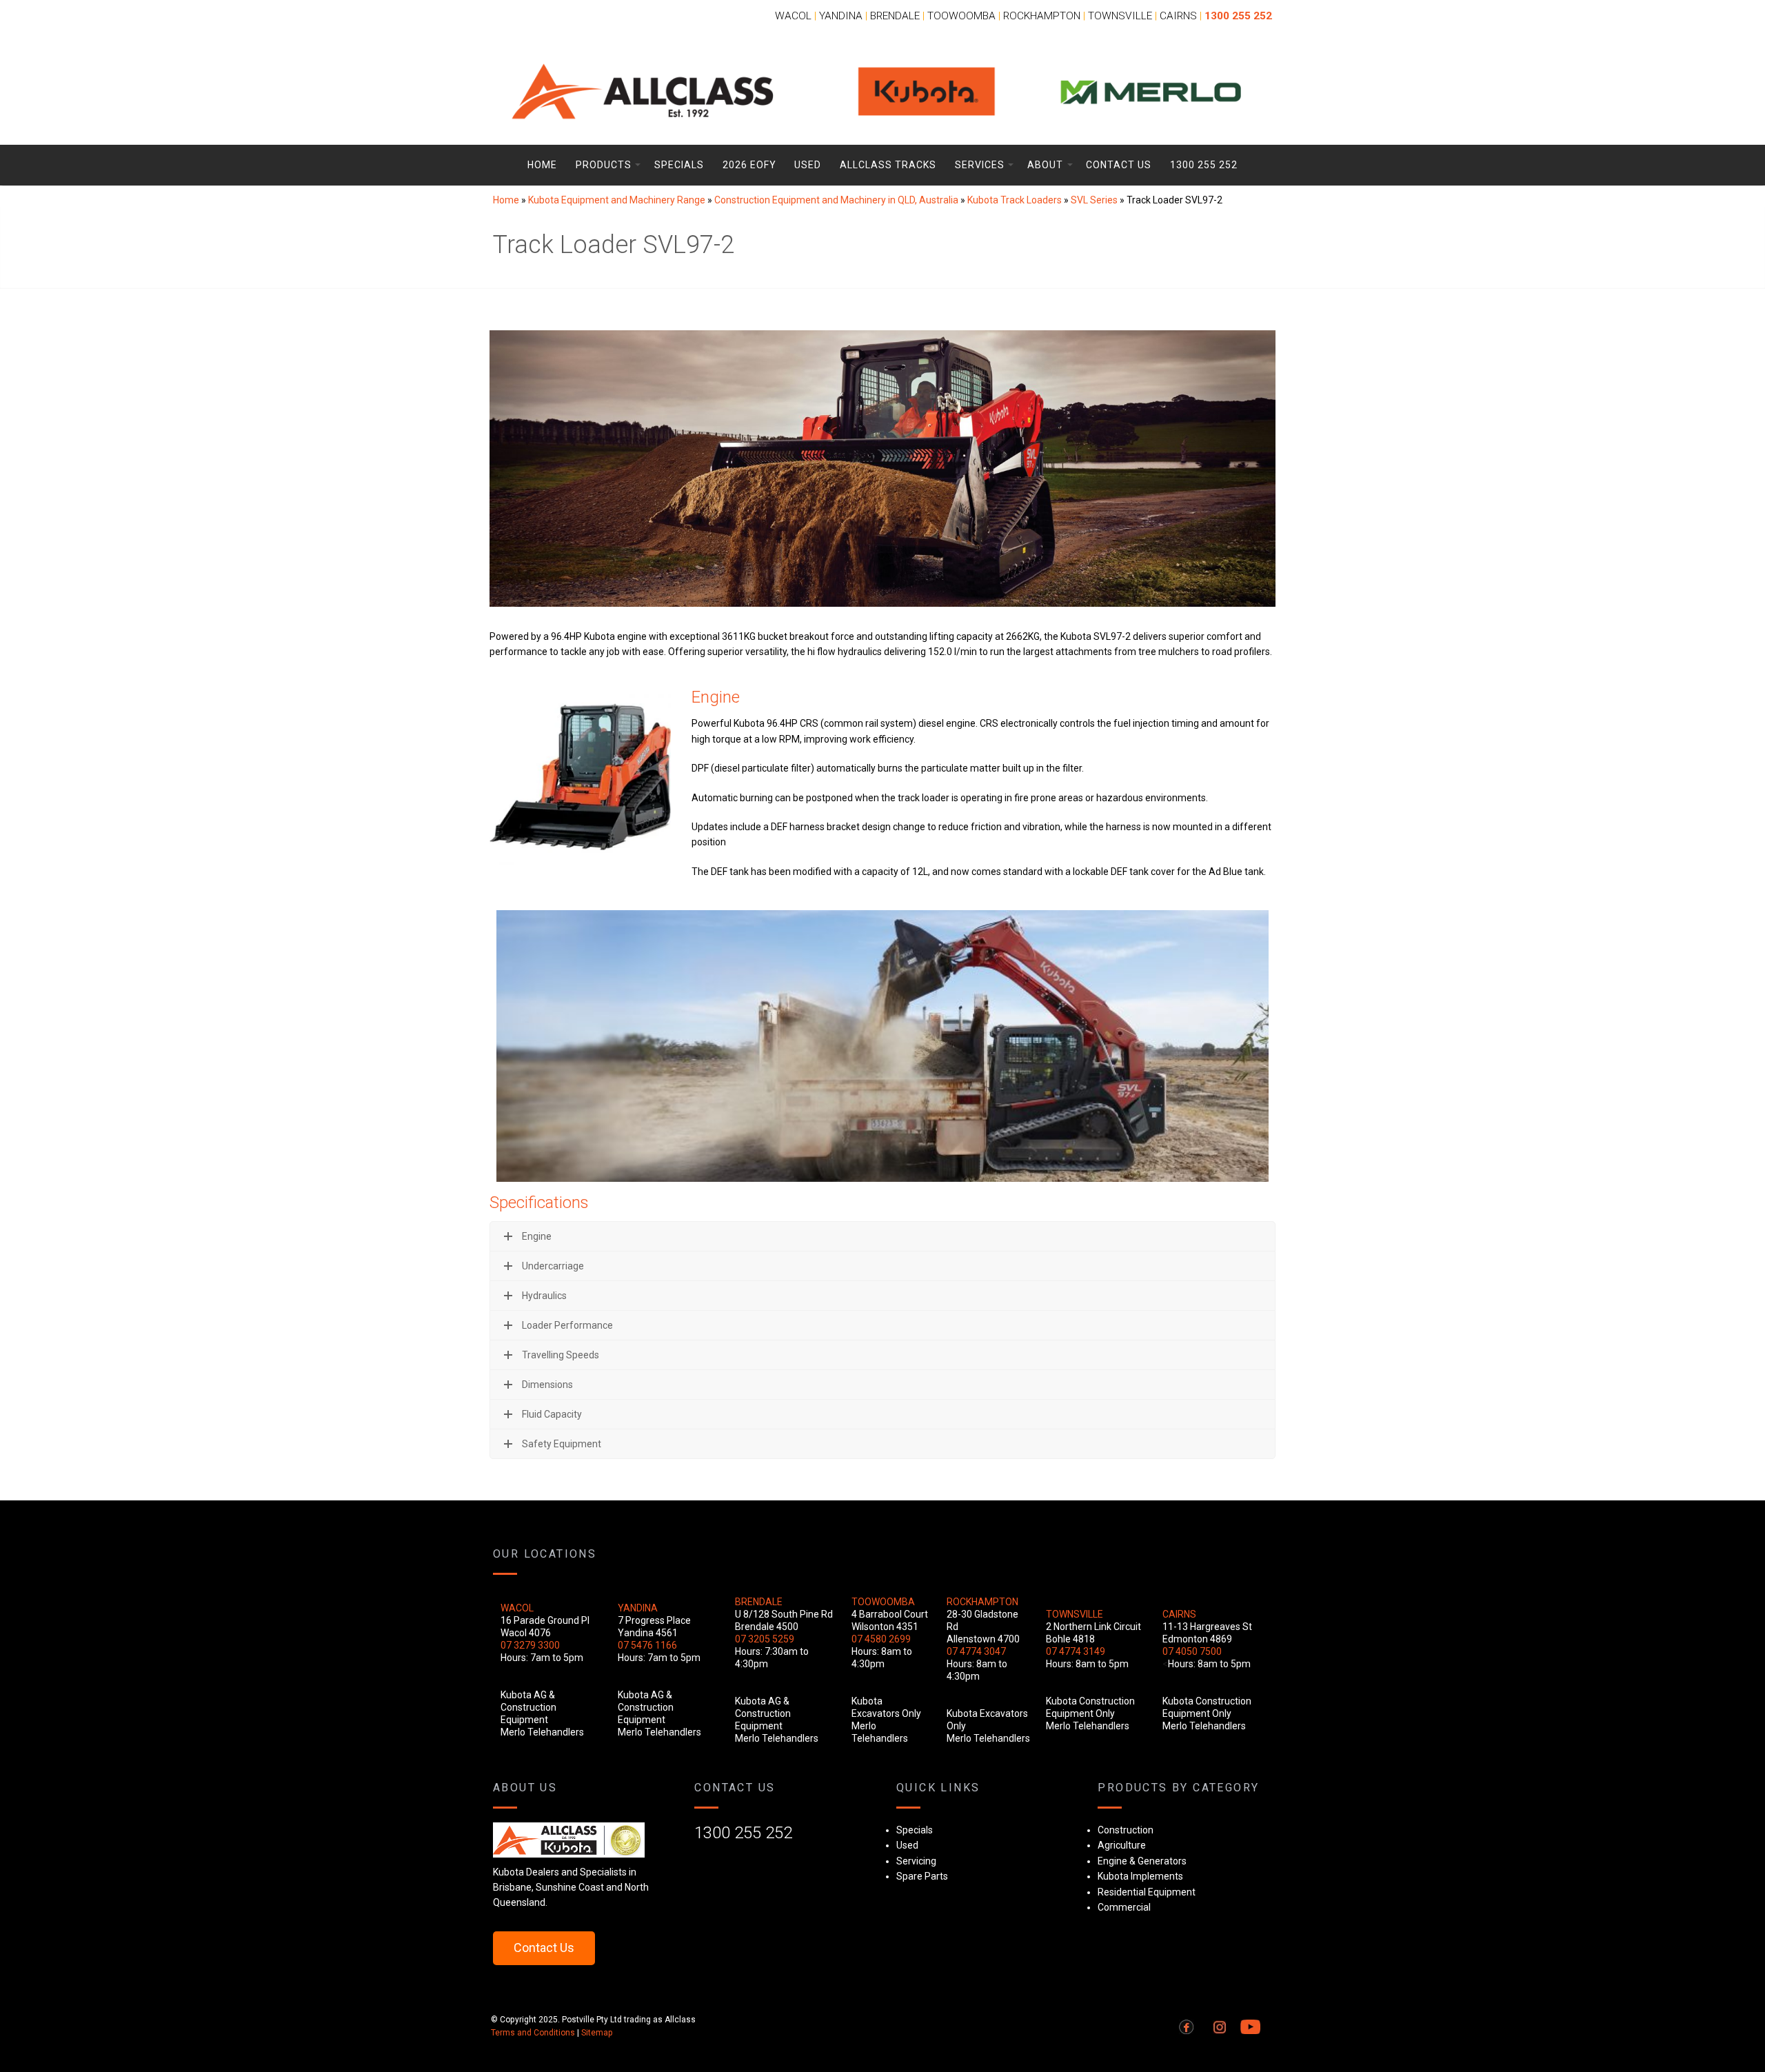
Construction (1126, 1830)
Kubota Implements (1140, 1876)
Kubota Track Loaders (1015, 200)
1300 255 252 (1204, 165)
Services (980, 165)
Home (542, 165)
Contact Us (1119, 165)
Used (808, 165)
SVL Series (1094, 200)
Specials (679, 165)
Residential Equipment (1147, 1892)
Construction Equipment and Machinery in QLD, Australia (836, 200)
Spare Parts (922, 1876)
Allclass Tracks (888, 165)
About (1045, 165)
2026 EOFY (749, 165)
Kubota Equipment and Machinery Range (617, 200)
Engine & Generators (1142, 1861)
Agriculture (1122, 1845)
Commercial (1124, 1907)
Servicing (916, 1861)
